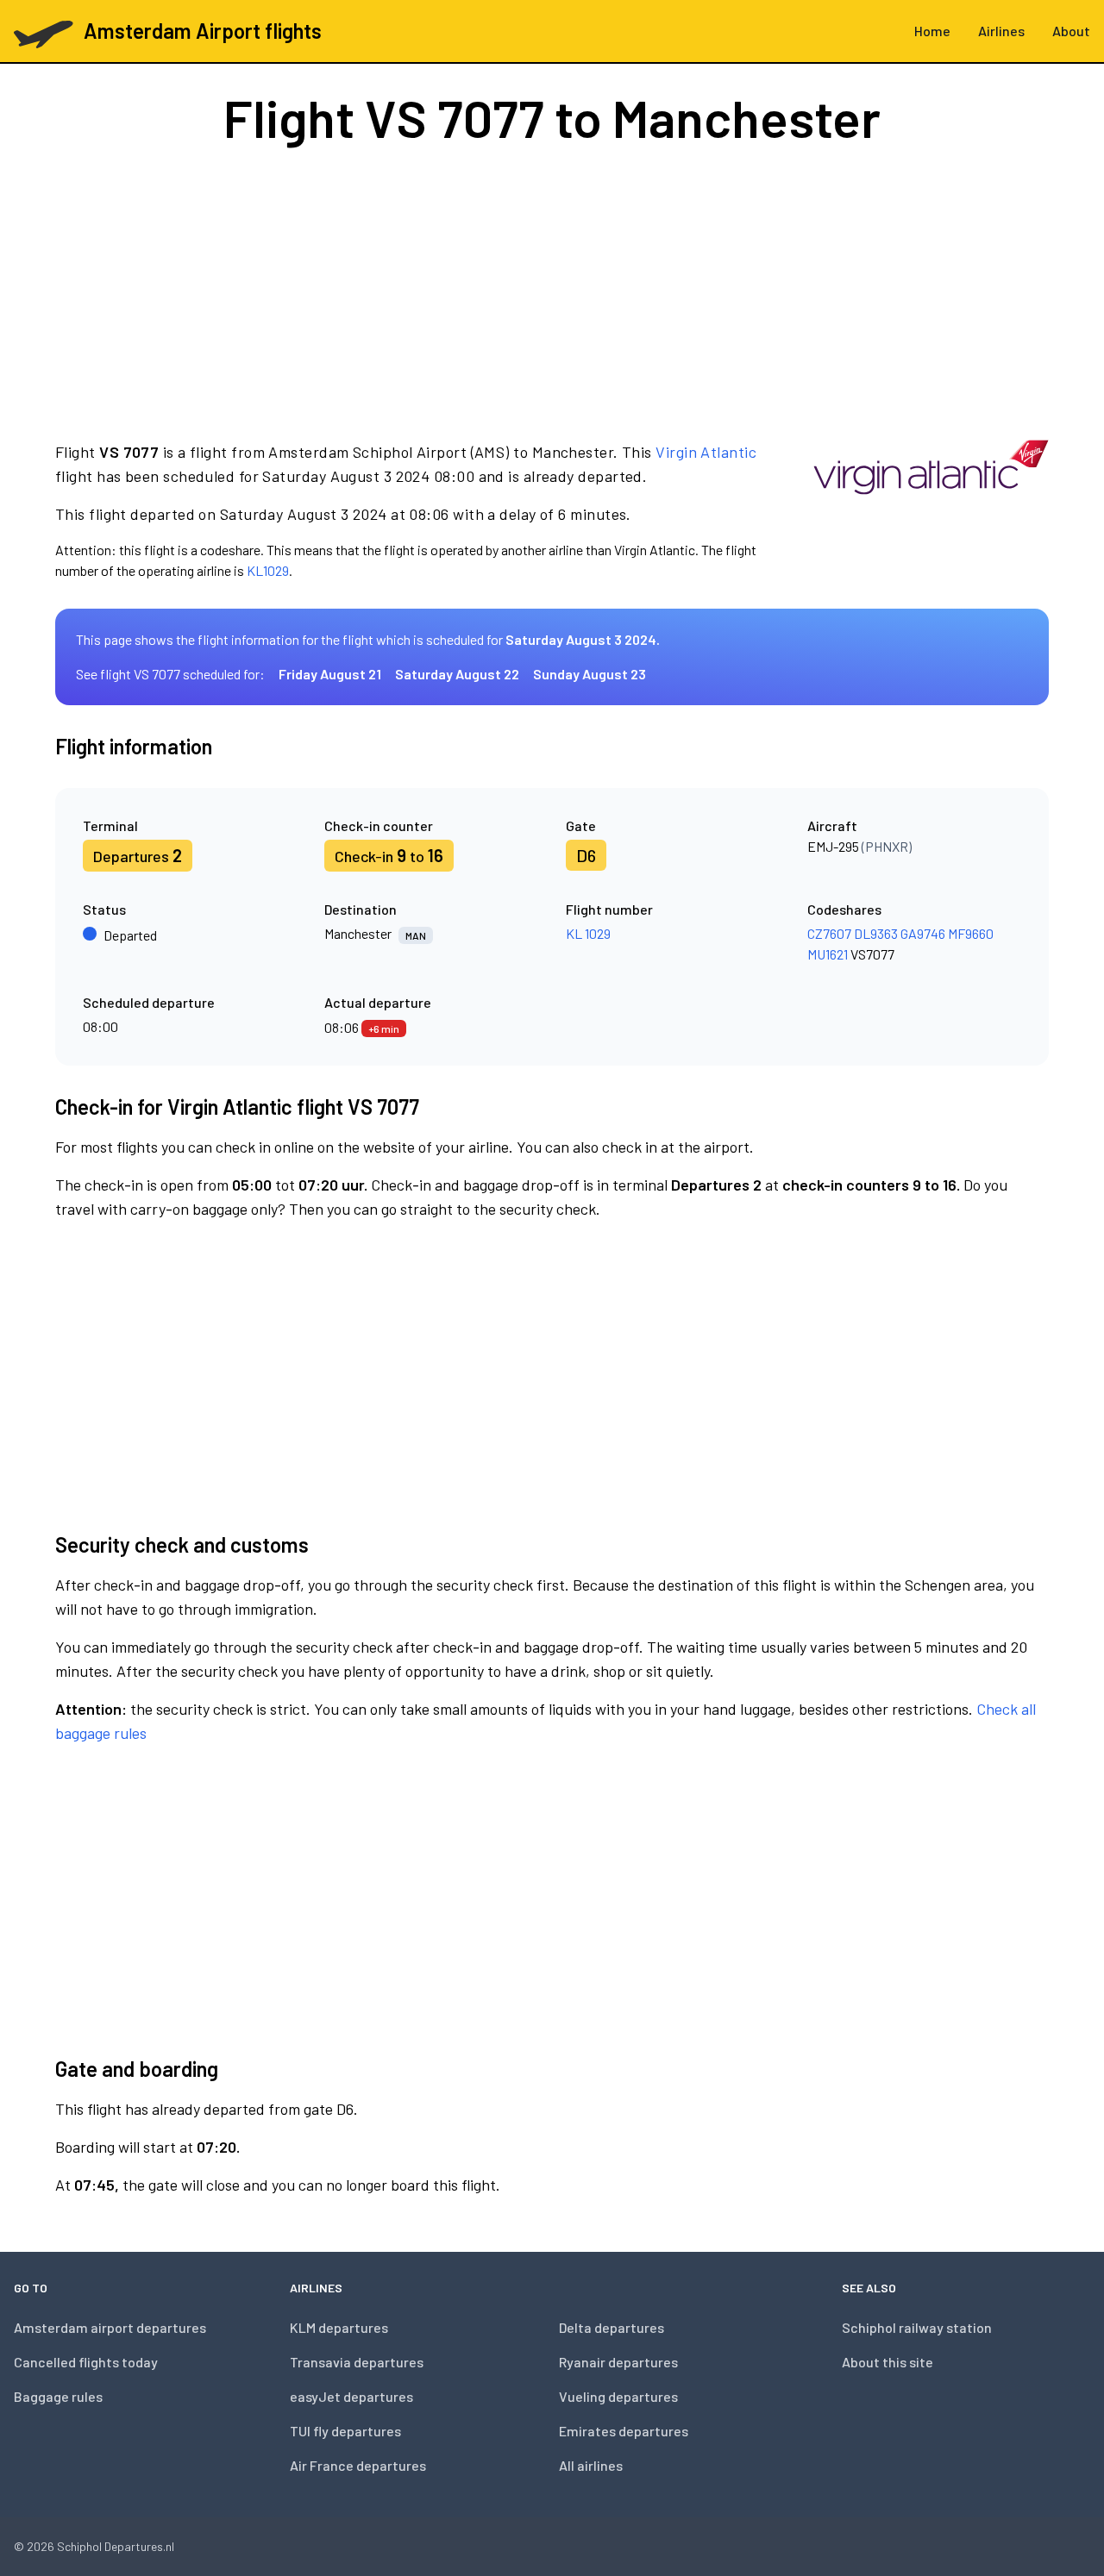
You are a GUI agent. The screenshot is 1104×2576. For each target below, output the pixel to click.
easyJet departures (351, 2396)
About (1071, 31)
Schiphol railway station (917, 2327)
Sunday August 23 (590, 674)
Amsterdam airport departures (110, 2327)
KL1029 (268, 570)
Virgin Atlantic (706, 452)
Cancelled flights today (86, 2362)
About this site (888, 2362)
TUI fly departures (345, 2431)
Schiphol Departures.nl (116, 2546)
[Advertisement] (552, 291)
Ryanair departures (618, 2362)
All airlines (591, 2465)
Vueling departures (618, 2396)
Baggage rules (58, 2396)
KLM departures (339, 2327)
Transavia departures (357, 2362)
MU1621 (828, 954)
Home (932, 31)
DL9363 (876, 933)
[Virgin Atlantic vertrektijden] (931, 510)
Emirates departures (624, 2431)
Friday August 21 (330, 674)
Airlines (1001, 31)
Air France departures (358, 2465)
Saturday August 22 (457, 674)
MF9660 (971, 933)
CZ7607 (829, 933)
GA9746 (923, 933)
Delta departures (612, 2327)
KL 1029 (588, 933)
